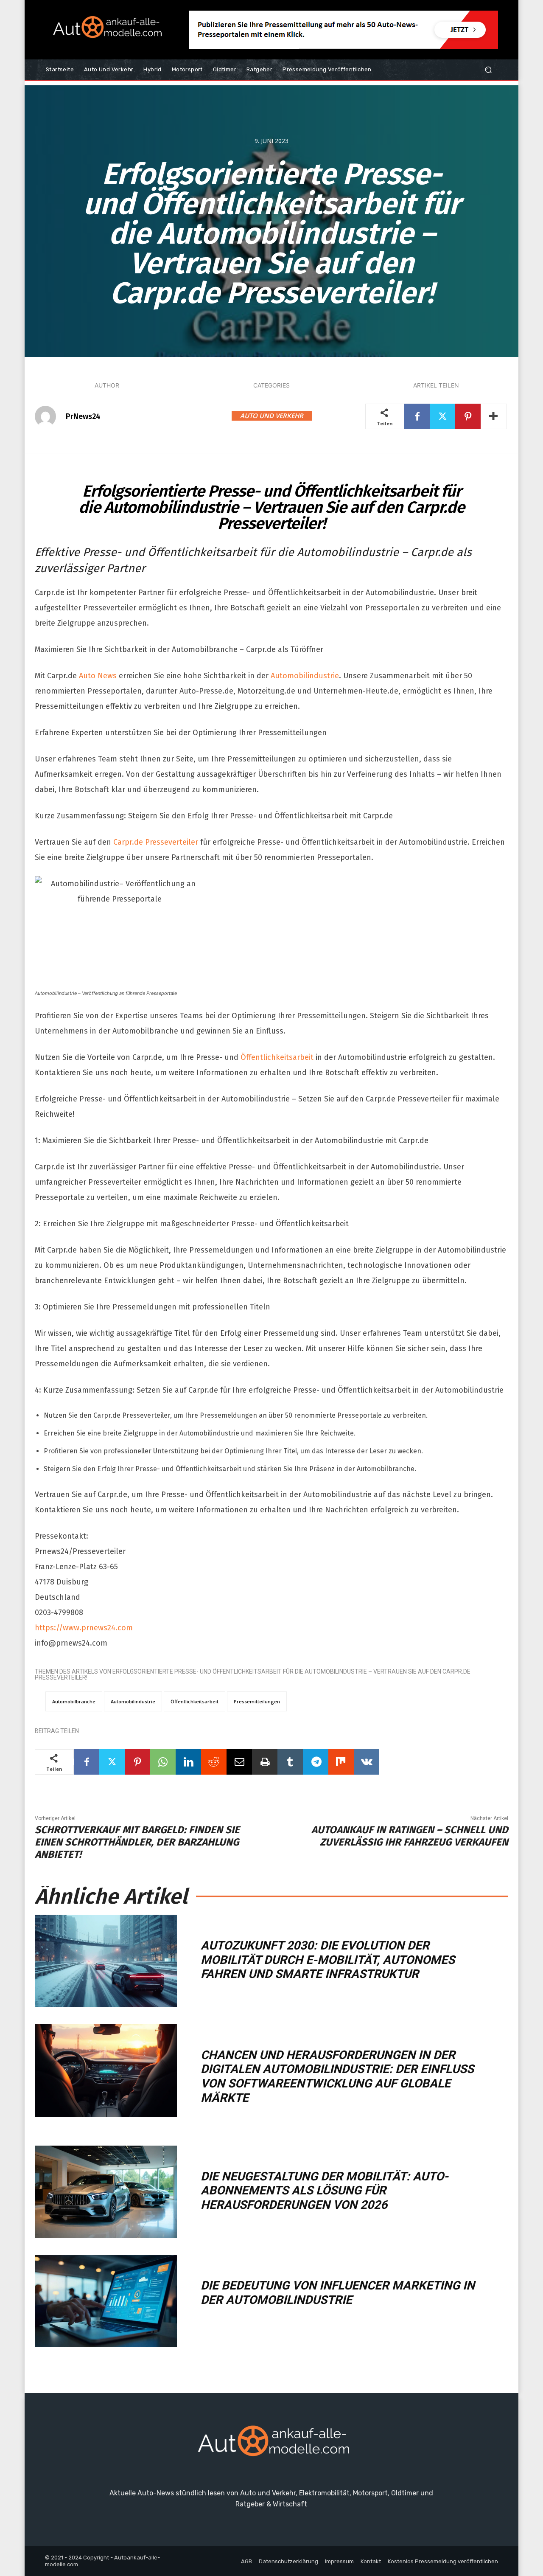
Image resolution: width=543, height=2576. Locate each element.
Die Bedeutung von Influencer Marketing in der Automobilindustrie (338, 2293)
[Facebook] (417, 416)
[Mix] (341, 1762)
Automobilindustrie (305, 676)
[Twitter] (442, 416)
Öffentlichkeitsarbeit (277, 1057)
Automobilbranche (74, 1701)
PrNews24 (83, 416)
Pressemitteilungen (257, 1701)
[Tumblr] (290, 1762)
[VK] (367, 1762)
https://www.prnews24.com (84, 1628)
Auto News (98, 676)
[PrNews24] (50, 416)
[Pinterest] (468, 416)
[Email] (239, 1762)
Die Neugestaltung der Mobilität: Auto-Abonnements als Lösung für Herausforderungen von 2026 (325, 2191)
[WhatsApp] (163, 1762)
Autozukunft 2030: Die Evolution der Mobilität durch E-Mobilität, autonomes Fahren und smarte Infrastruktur (328, 1960)
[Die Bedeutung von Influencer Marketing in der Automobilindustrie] (106, 2301)
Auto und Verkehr (272, 416)
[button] (488, 70)
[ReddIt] (214, 1762)
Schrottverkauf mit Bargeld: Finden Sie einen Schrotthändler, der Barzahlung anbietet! (137, 1842)
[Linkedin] (188, 1762)
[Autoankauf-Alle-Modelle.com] (271, 2445)
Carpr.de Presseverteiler (156, 842)
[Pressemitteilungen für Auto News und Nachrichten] (106, 30)
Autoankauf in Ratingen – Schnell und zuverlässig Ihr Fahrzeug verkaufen (410, 1836)
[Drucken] (265, 1762)
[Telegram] (316, 1762)
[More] (494, 416)
